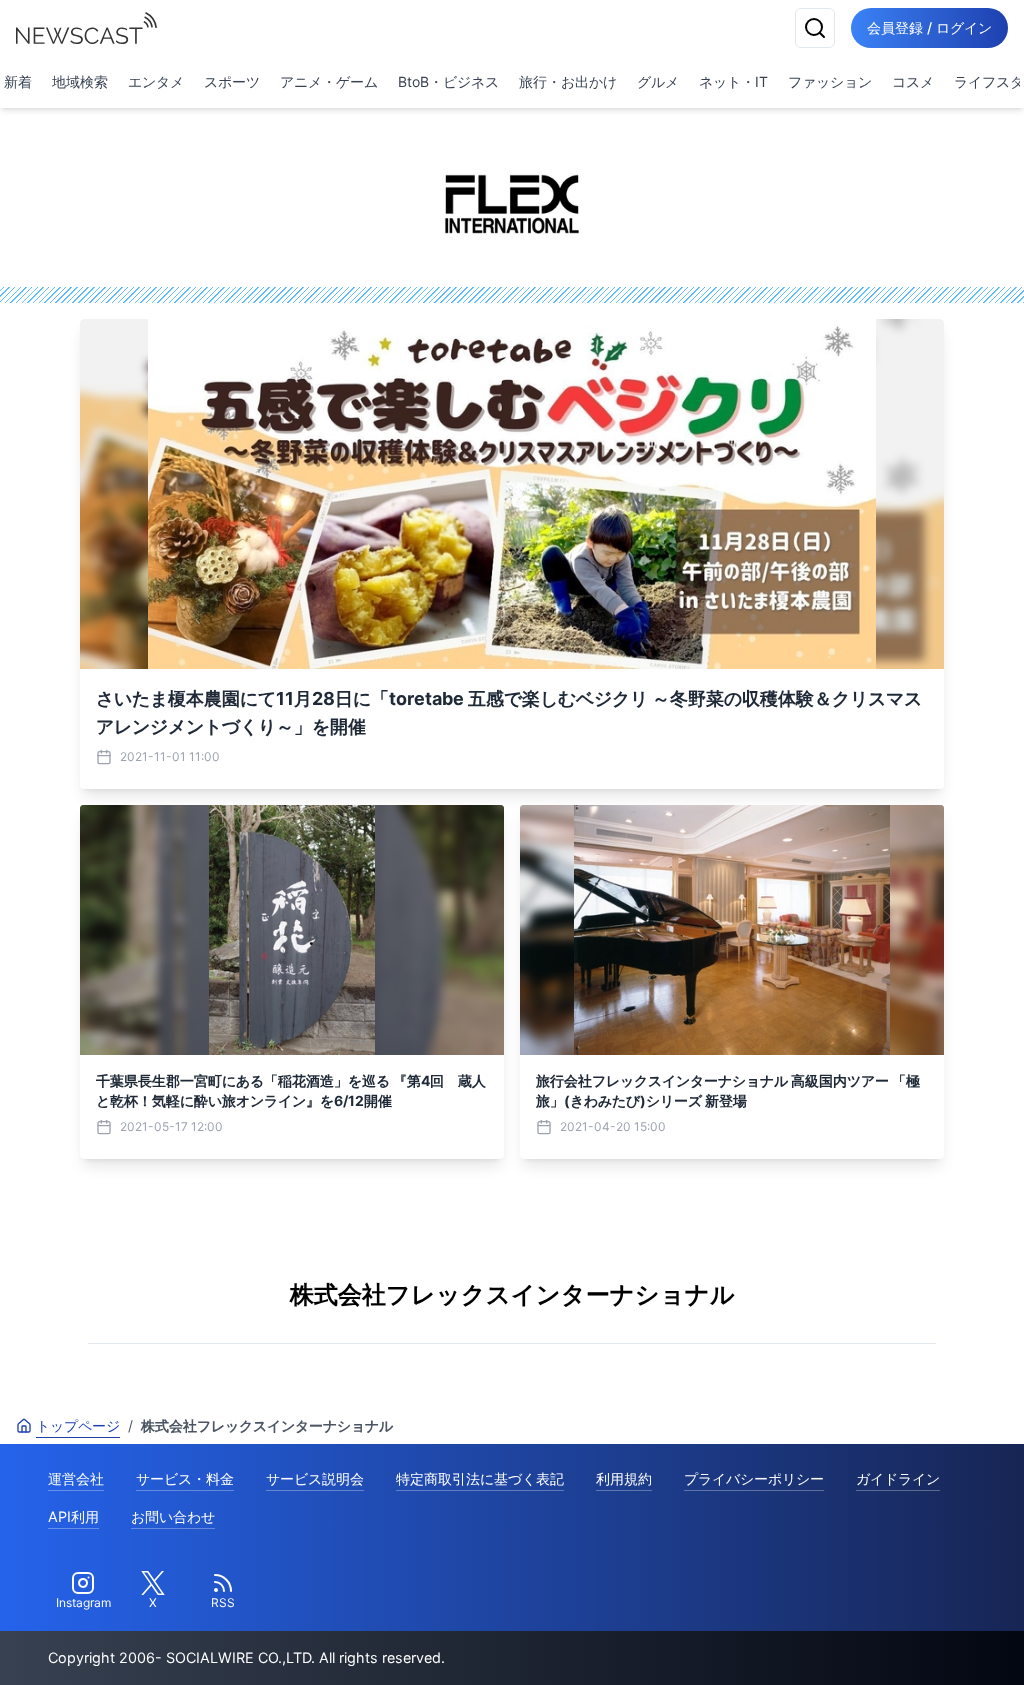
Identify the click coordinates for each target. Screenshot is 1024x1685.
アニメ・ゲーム (329, 81)
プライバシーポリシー (754, 1478)
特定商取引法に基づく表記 (480, 1478)
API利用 (73, 1516)
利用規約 (624, 1478)
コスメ (913, 81)
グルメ (658, 81)
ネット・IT (733, 81)
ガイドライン (898, 1478)
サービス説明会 (315, 1478)
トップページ (78, 1425)
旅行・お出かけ (568, 81)
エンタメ (156, 81)
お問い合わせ (173, 1516)
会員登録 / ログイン (929, 27)
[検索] (815, 28)
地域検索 (80, 81)
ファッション (830, 81)
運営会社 (76, 1478)
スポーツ (232, 81)
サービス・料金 (185, 1478)
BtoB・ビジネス (448, 81)
